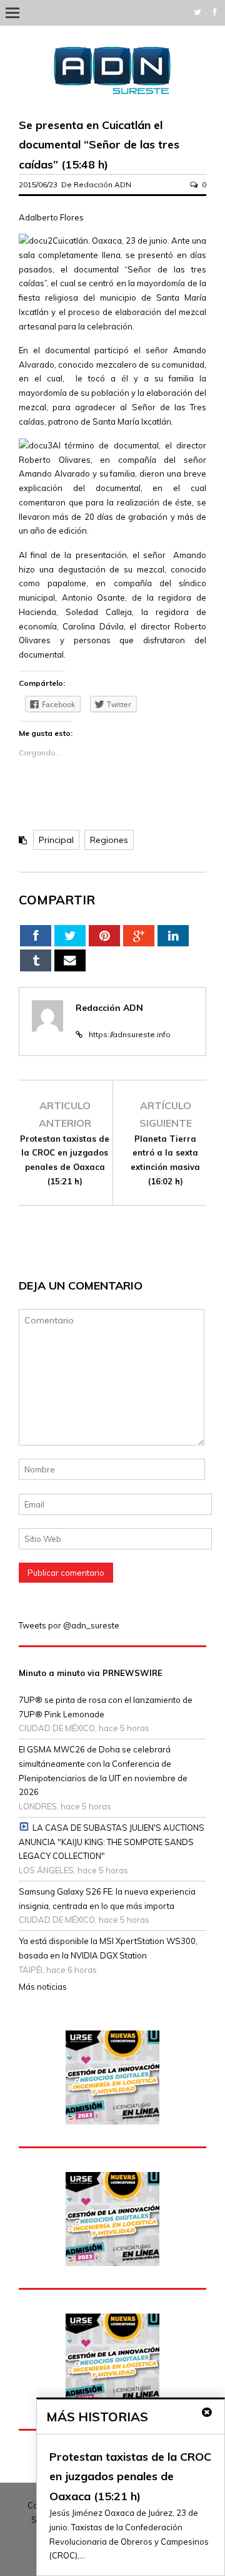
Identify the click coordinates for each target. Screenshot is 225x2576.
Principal (56, 840)
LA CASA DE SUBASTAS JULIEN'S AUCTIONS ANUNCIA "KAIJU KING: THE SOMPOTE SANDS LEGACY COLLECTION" (112, 1842)
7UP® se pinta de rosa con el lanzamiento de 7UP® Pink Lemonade (106, 1707)
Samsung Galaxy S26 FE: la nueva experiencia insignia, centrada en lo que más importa (107, 1899)
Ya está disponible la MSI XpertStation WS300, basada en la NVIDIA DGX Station (108, 1948)
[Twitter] (197, 12)
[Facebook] (215, 12)
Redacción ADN (102, 184)
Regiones (109, 840)
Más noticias (43, 1987)
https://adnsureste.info (130, 1034)
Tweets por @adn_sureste (69, 1625)
